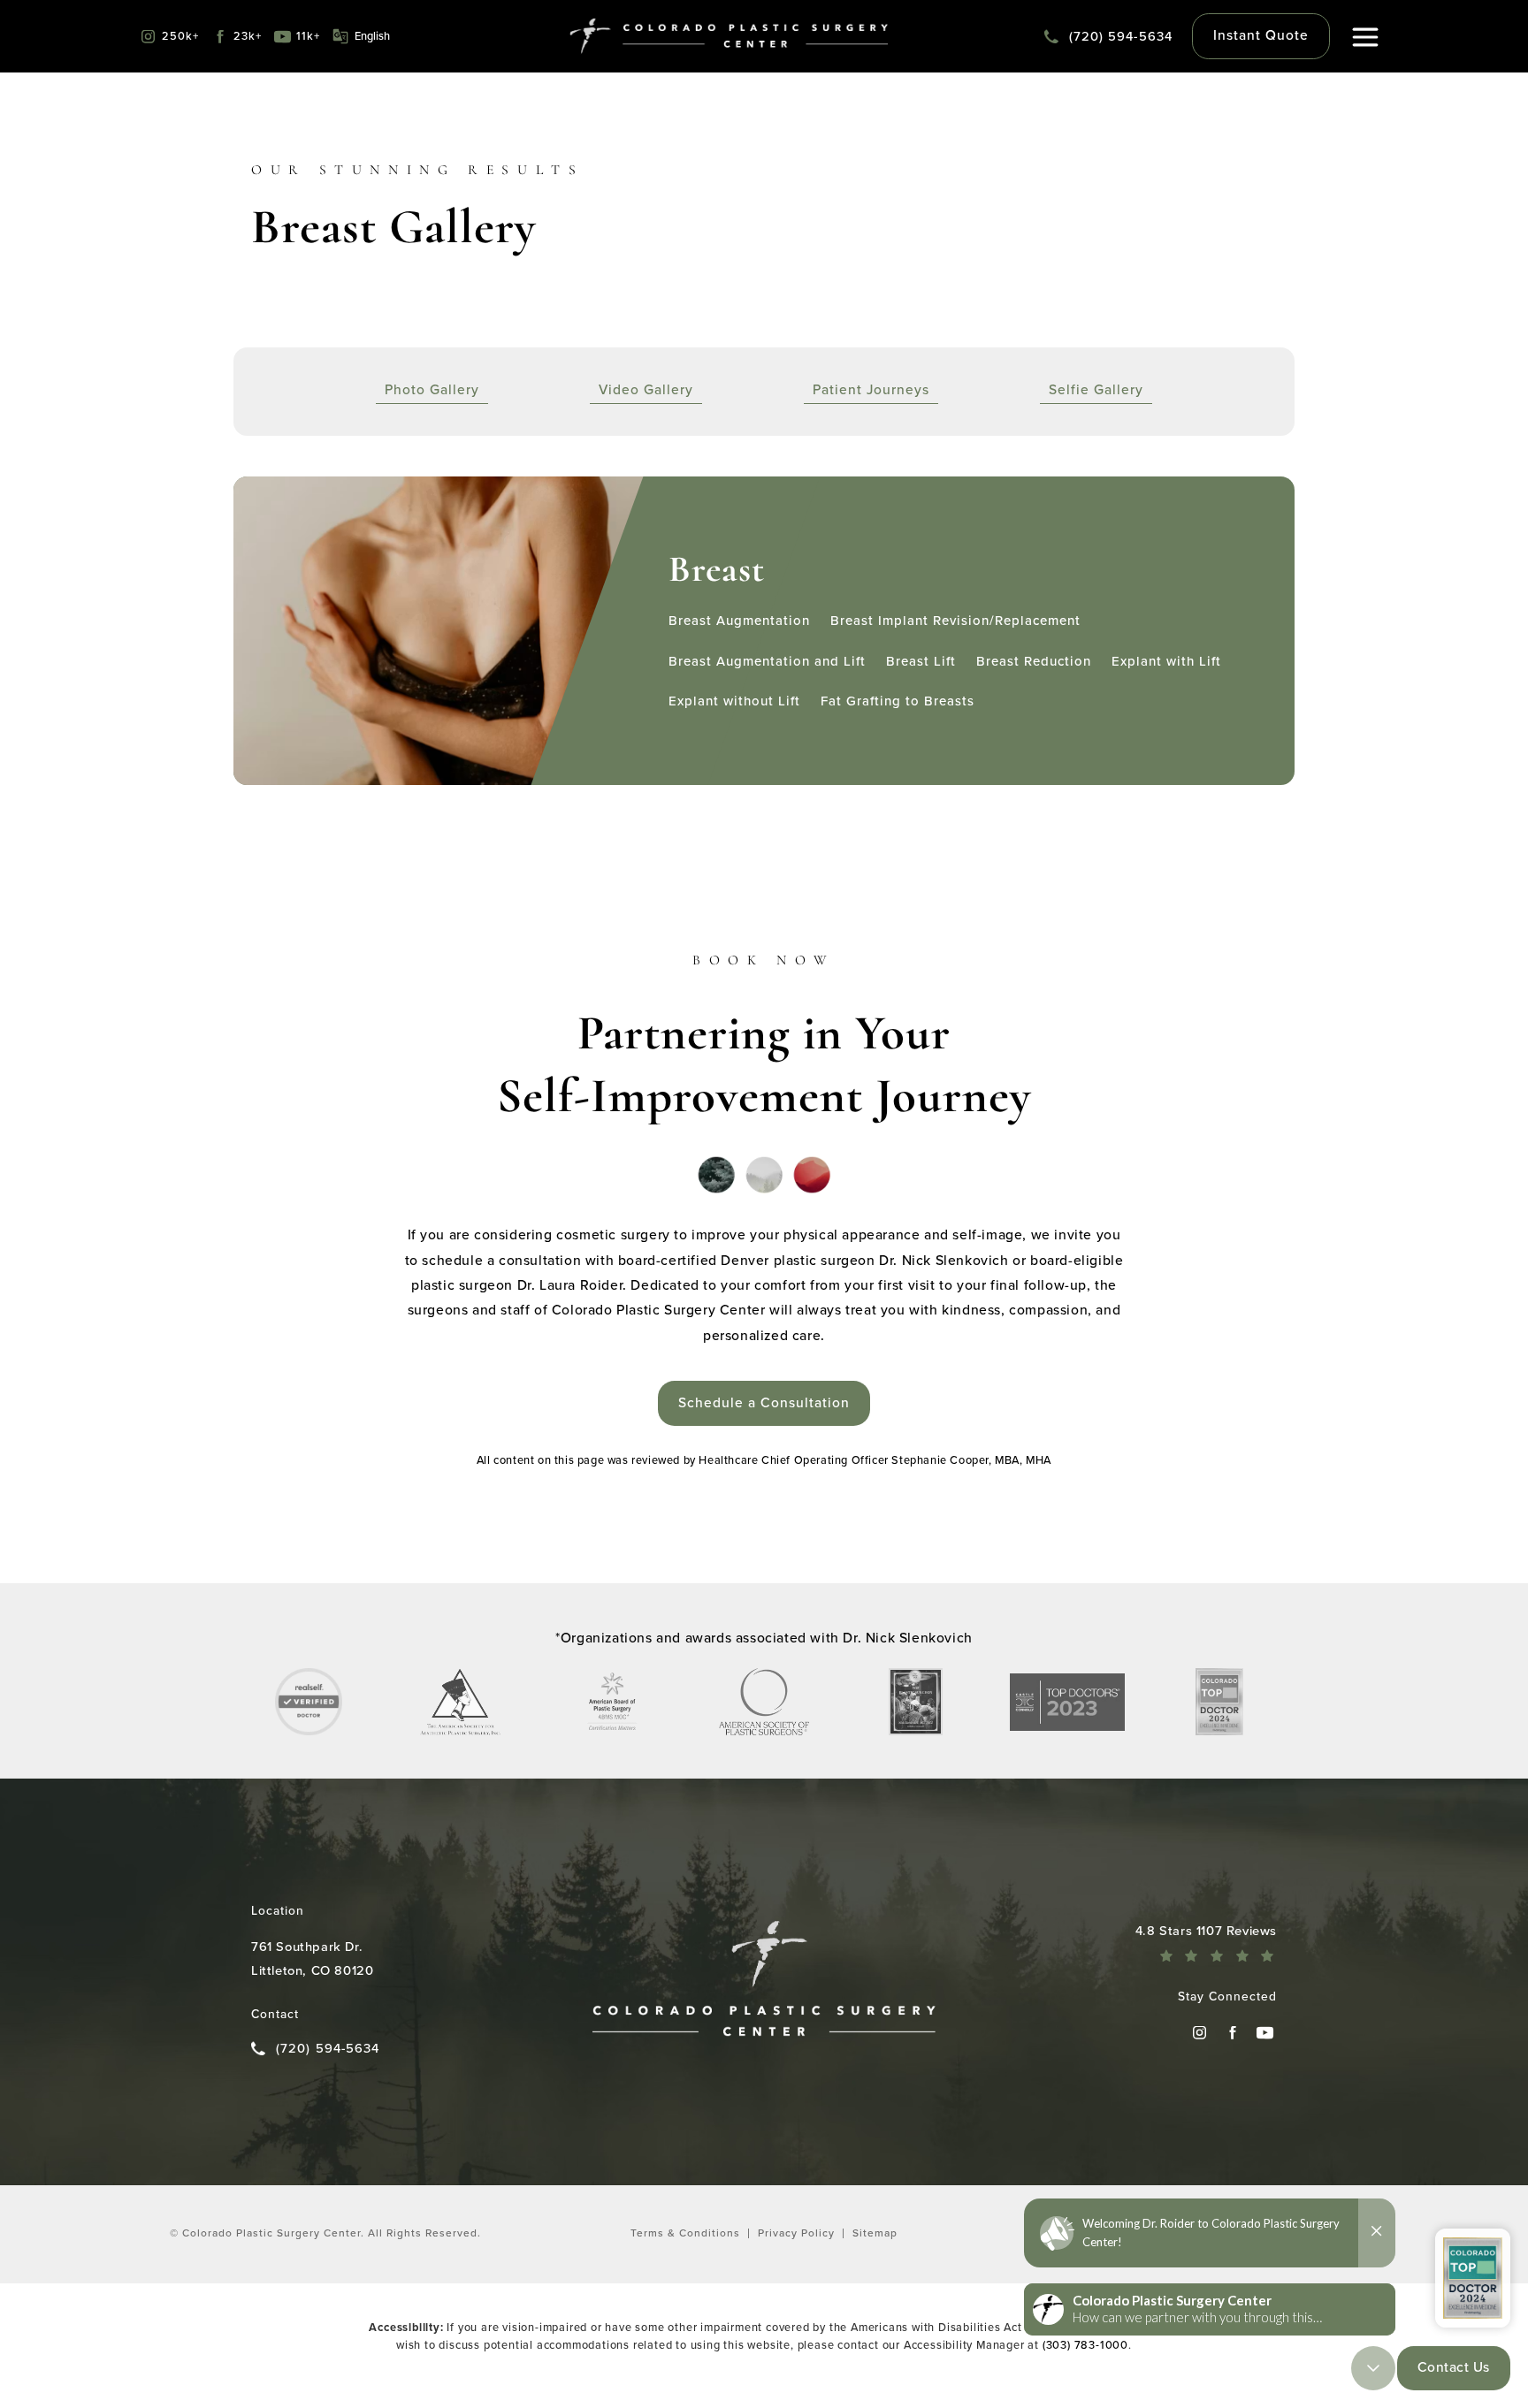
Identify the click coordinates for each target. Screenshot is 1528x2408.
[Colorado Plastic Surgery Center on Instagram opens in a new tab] (1199, 2033)
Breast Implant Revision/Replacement (955, 621)
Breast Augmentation (739, 621)
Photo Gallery (432, 391)
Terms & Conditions (685, 2233)
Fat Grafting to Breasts (898, 701)
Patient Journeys (871, 391)
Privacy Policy (796, 2233)
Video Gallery (646, 391)
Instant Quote (1261, 35)
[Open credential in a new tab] (309, 1702)
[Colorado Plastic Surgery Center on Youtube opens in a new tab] (1265, 2033)
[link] (1108, 36)
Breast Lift (921, 661)
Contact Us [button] (1454, 2367)
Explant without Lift (734, 701)
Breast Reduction (1034, 661)
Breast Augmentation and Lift (767, 661)
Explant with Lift (1166, 661)
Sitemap (875, 2233)
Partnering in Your (764, 1039)
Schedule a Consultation (764, 1402)
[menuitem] (1199, 2033)
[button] (1366, 38)
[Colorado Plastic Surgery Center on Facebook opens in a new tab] (1232, 2033)
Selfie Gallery (1096, 391)
